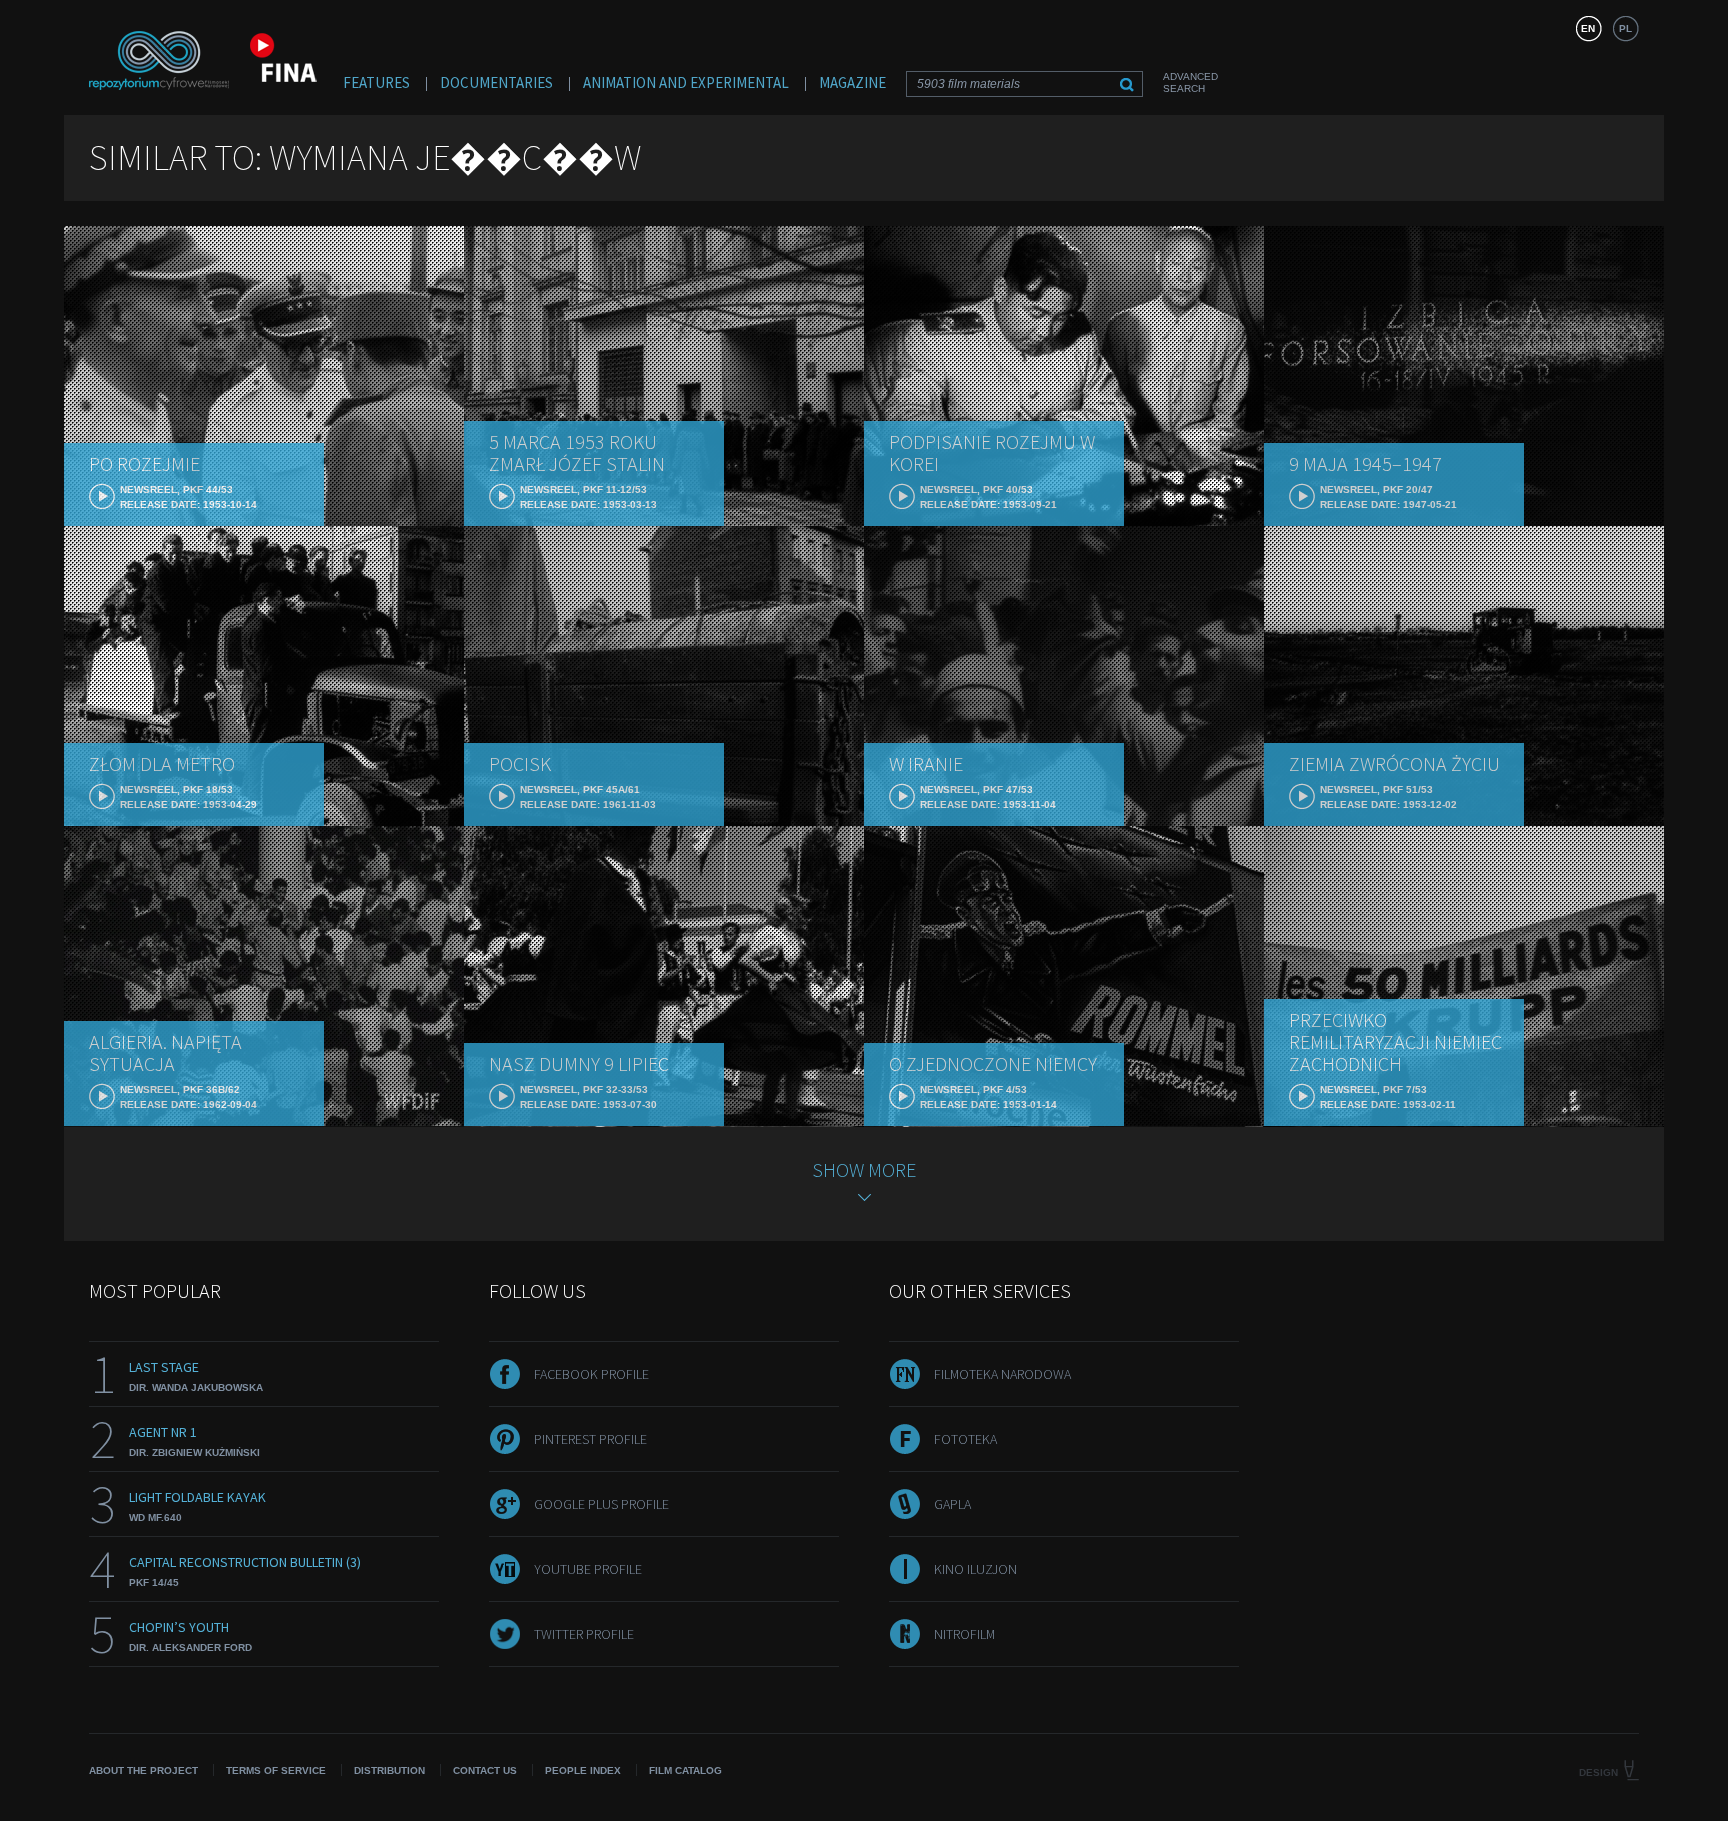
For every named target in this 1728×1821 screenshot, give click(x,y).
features (376, 82)
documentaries (496, 82)
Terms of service (276, 1770)
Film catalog (685, 1770)
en (1588, 28)
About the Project (143, 1770)
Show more (864, 1169)
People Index (583, 1770)
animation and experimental (686, 82)
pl (1625, 28)
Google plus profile (601, 1504)
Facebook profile (591, 1374)
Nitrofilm (964, 1634)
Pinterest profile (590, 1439)
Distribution (389, 1770)
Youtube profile (588, 1569)
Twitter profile (584, 1634)
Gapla (952, 1504)
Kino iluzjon (975, 1569)
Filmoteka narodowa (1002, 1374)
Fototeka (965, 1439)
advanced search (1190, 82)
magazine (852, 82)
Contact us (485, 1770)
